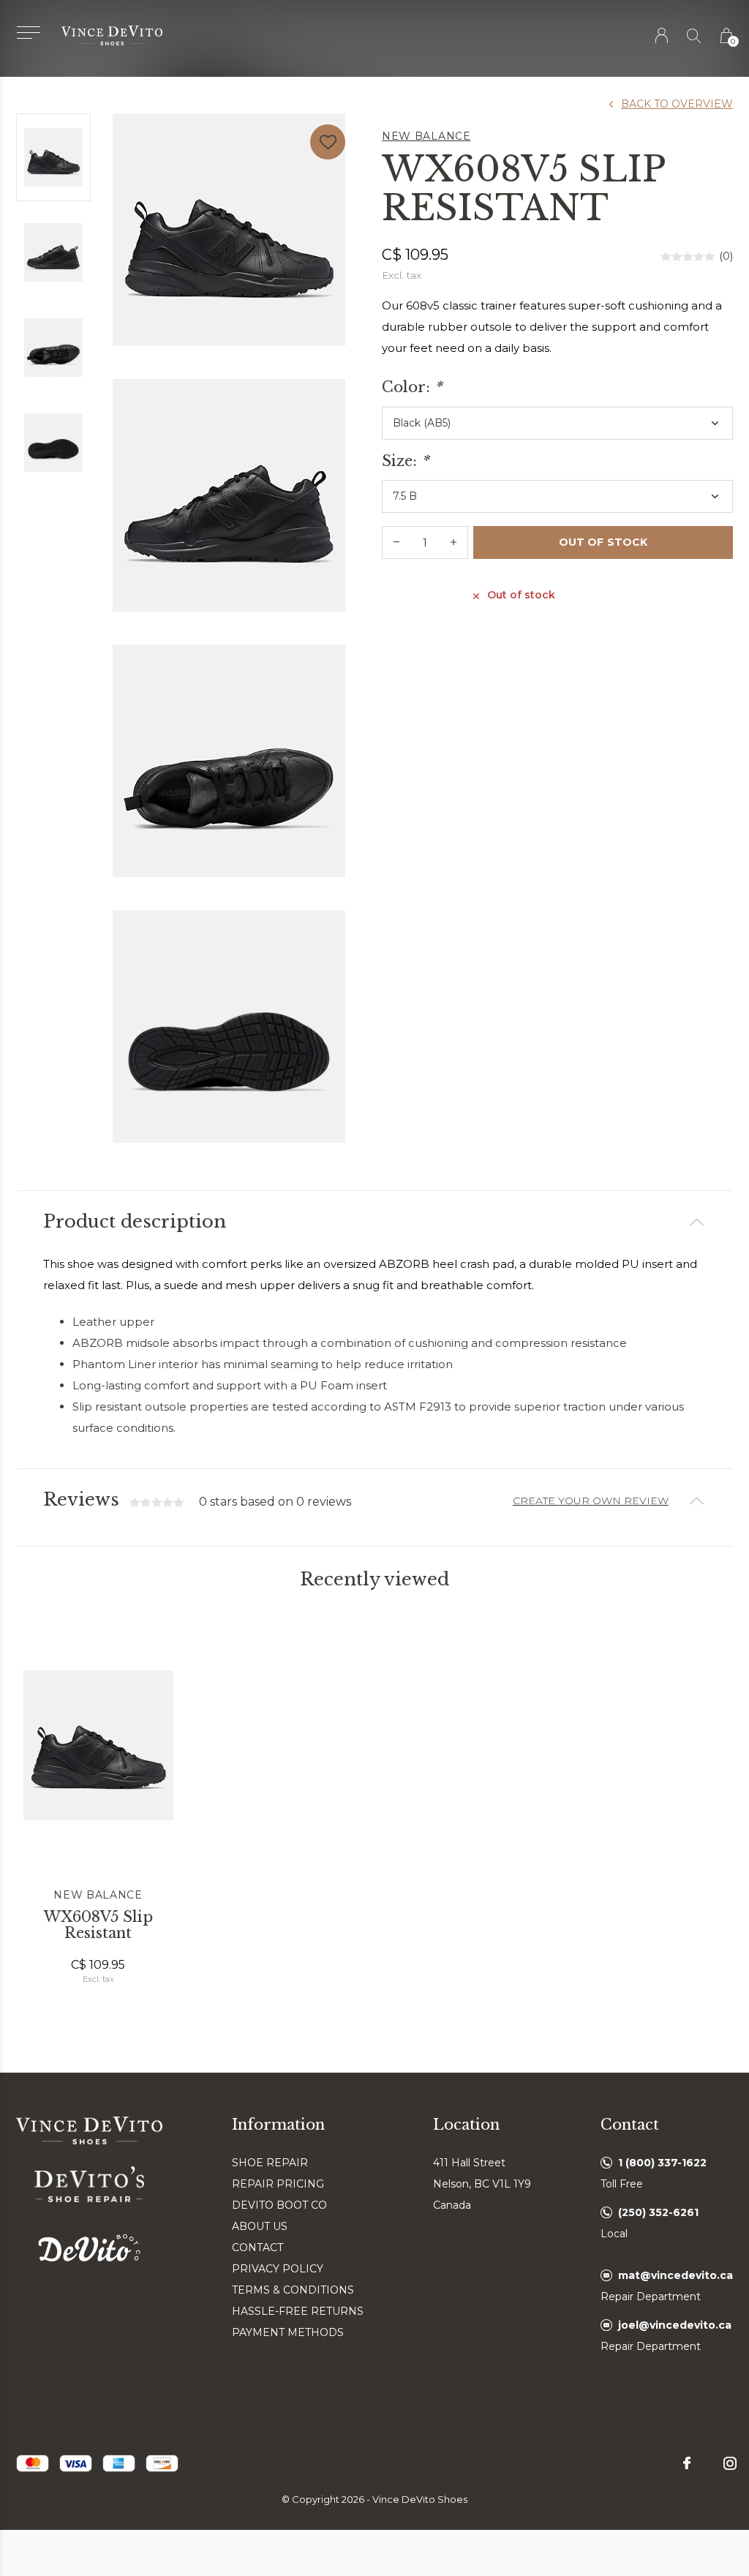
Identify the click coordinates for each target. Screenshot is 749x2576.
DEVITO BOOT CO (279, 2205)
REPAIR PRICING (278, 2184)
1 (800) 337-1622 (662, 2163)
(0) (726, 256)
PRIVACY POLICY (278, 2269)
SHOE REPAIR (270, 2163)
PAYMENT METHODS (288, 2332)
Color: (412, 387)
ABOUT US (260, 2226)
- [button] (396, 542)
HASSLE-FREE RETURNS (298, 2311)
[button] (28, 33)
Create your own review (591, 1501)
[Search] (695, 35)
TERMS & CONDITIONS (293, 2290)
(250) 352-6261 (658, 2212)
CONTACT (257, 2248)
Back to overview (677, 104)
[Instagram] (730, 2463)
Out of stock (603, 542)
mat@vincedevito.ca (675, 2275)
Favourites (328, 142)
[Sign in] (662, 35)
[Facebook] (687, 2463)
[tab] (374, 1222)
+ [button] (453, 542)
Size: (405, 461)
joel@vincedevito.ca (675, 2325)
